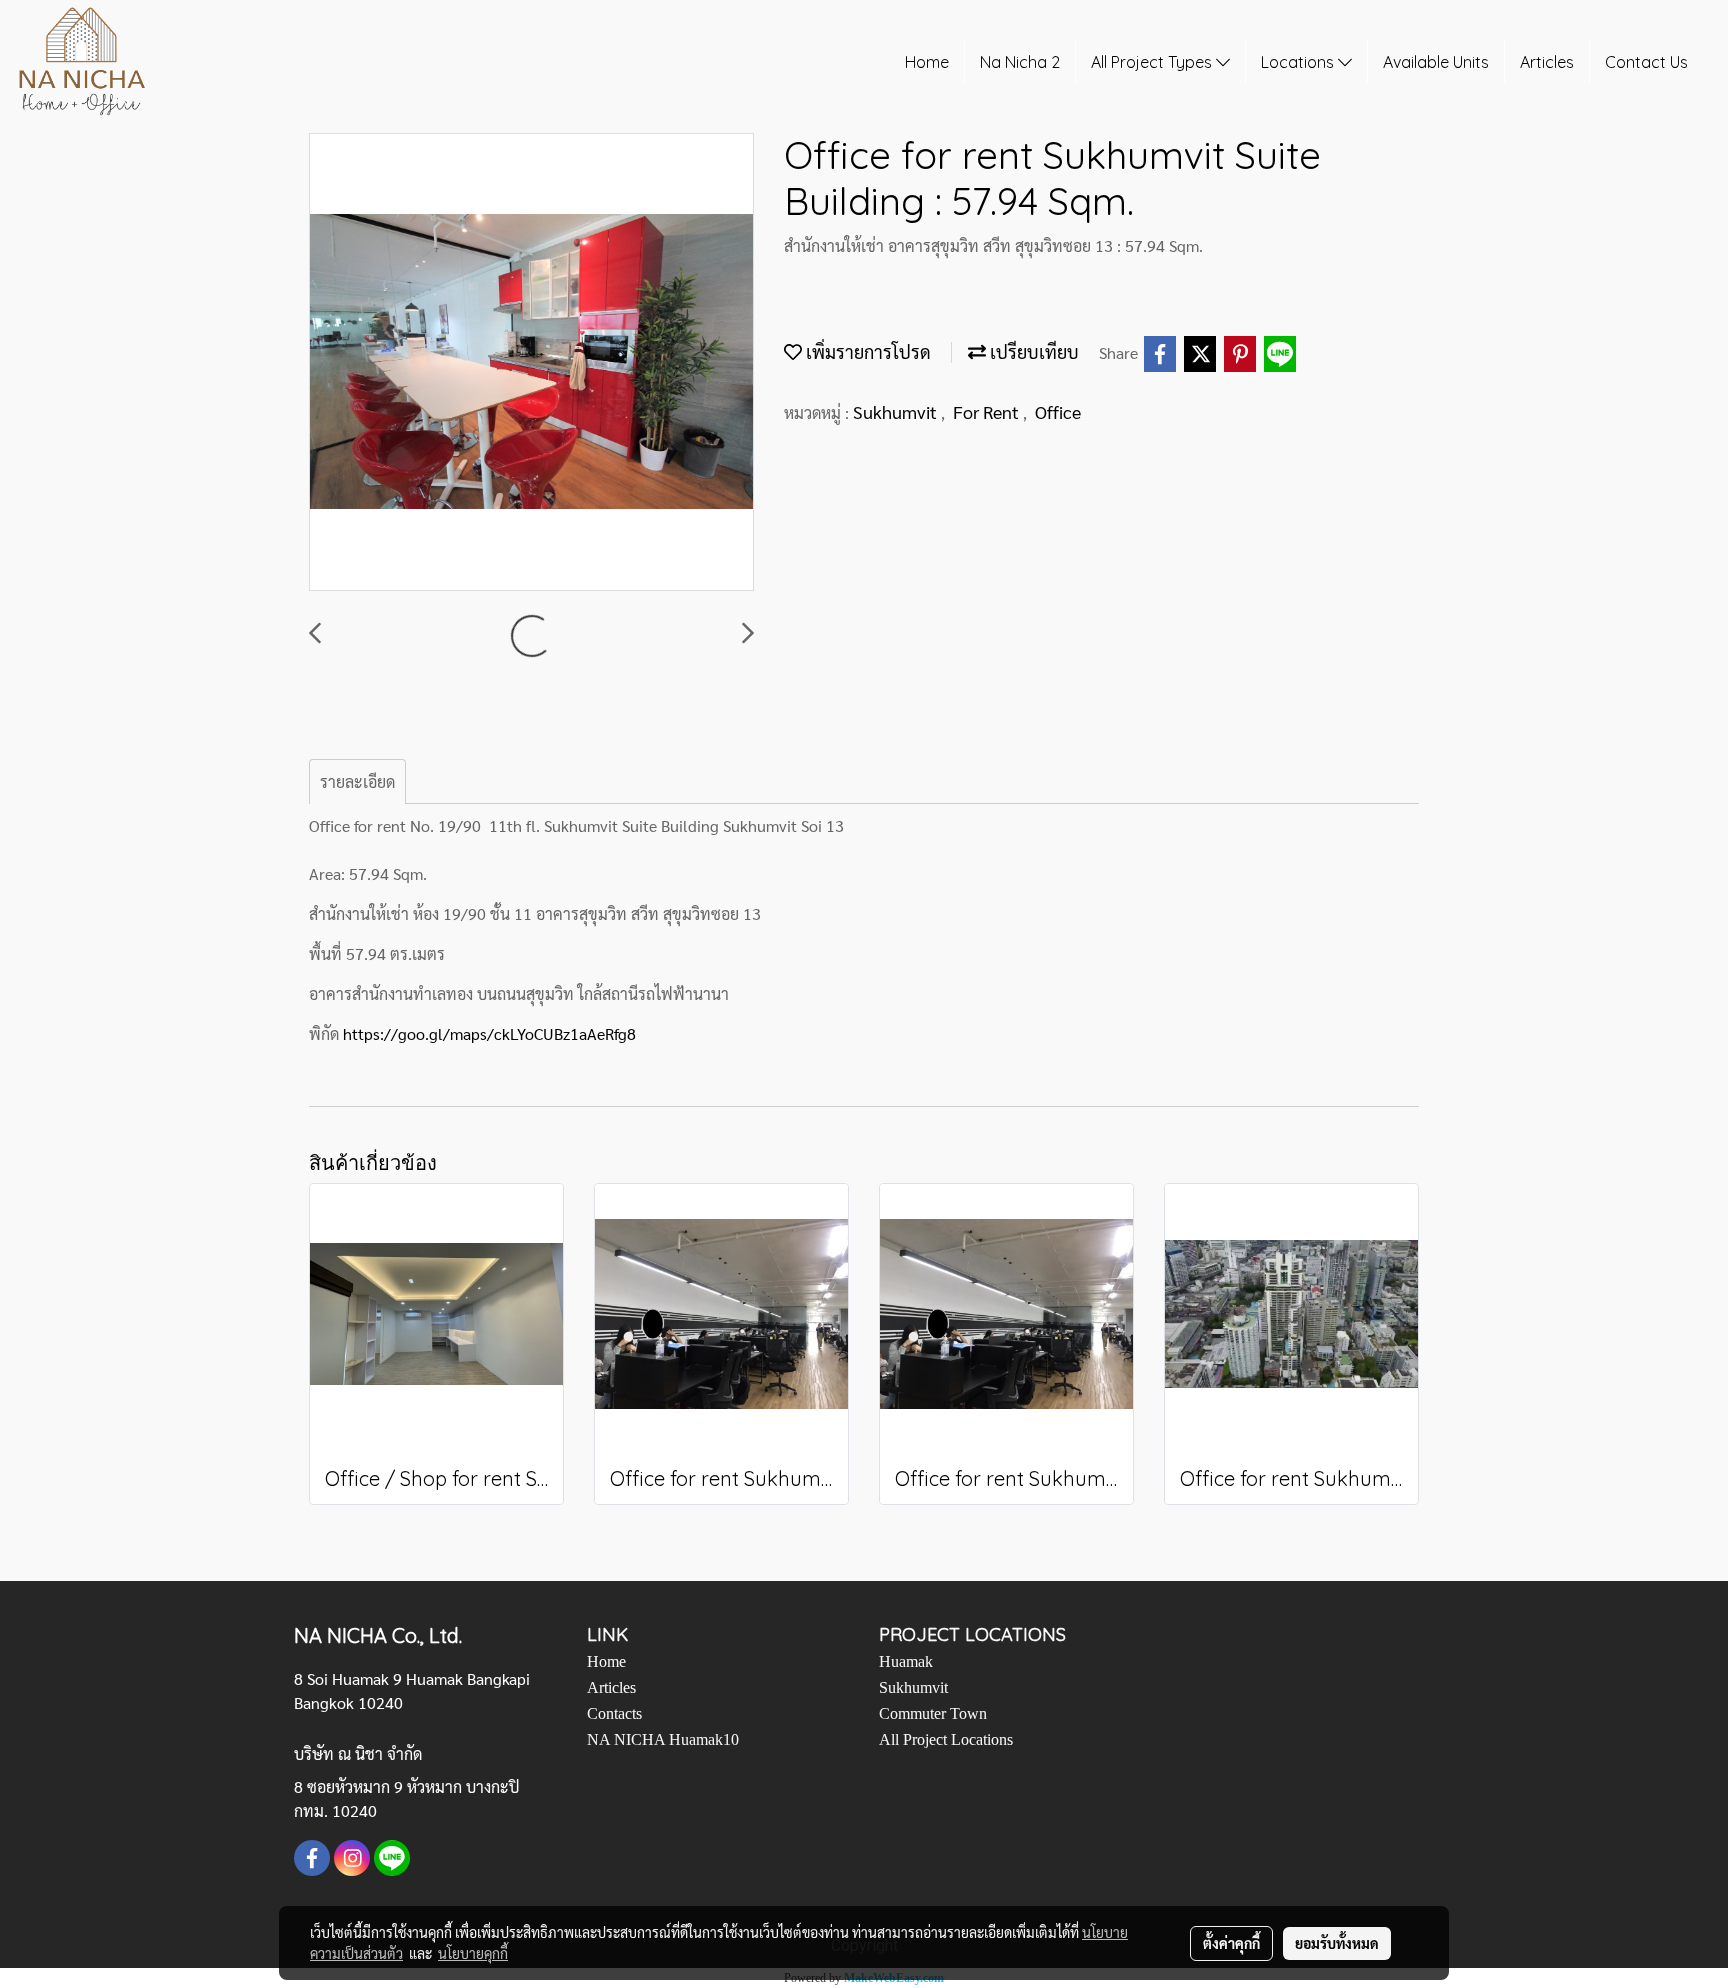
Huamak (906, 1661)
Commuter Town (933, 1713)
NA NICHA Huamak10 (663, 1739)
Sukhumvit (897, 411)
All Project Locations (946, 1739)
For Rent (988, 411)
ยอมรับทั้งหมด (1337, 1943)
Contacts (614, 1713)
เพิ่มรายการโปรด (866, 351)
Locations (1299, 62)
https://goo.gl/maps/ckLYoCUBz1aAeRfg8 (489, 1033)
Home (927, 62)
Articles (1547, 62)
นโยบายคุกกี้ (473, 1953)
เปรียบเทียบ (1032, 351)
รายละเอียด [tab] (357, 781)
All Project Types (1153, 62)
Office (1058, 411)
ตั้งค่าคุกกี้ (1231, 1943)
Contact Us (1646, 62)
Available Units (1436, 62)
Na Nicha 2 (1020, 62)
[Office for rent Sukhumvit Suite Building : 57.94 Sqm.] (531, 363)
